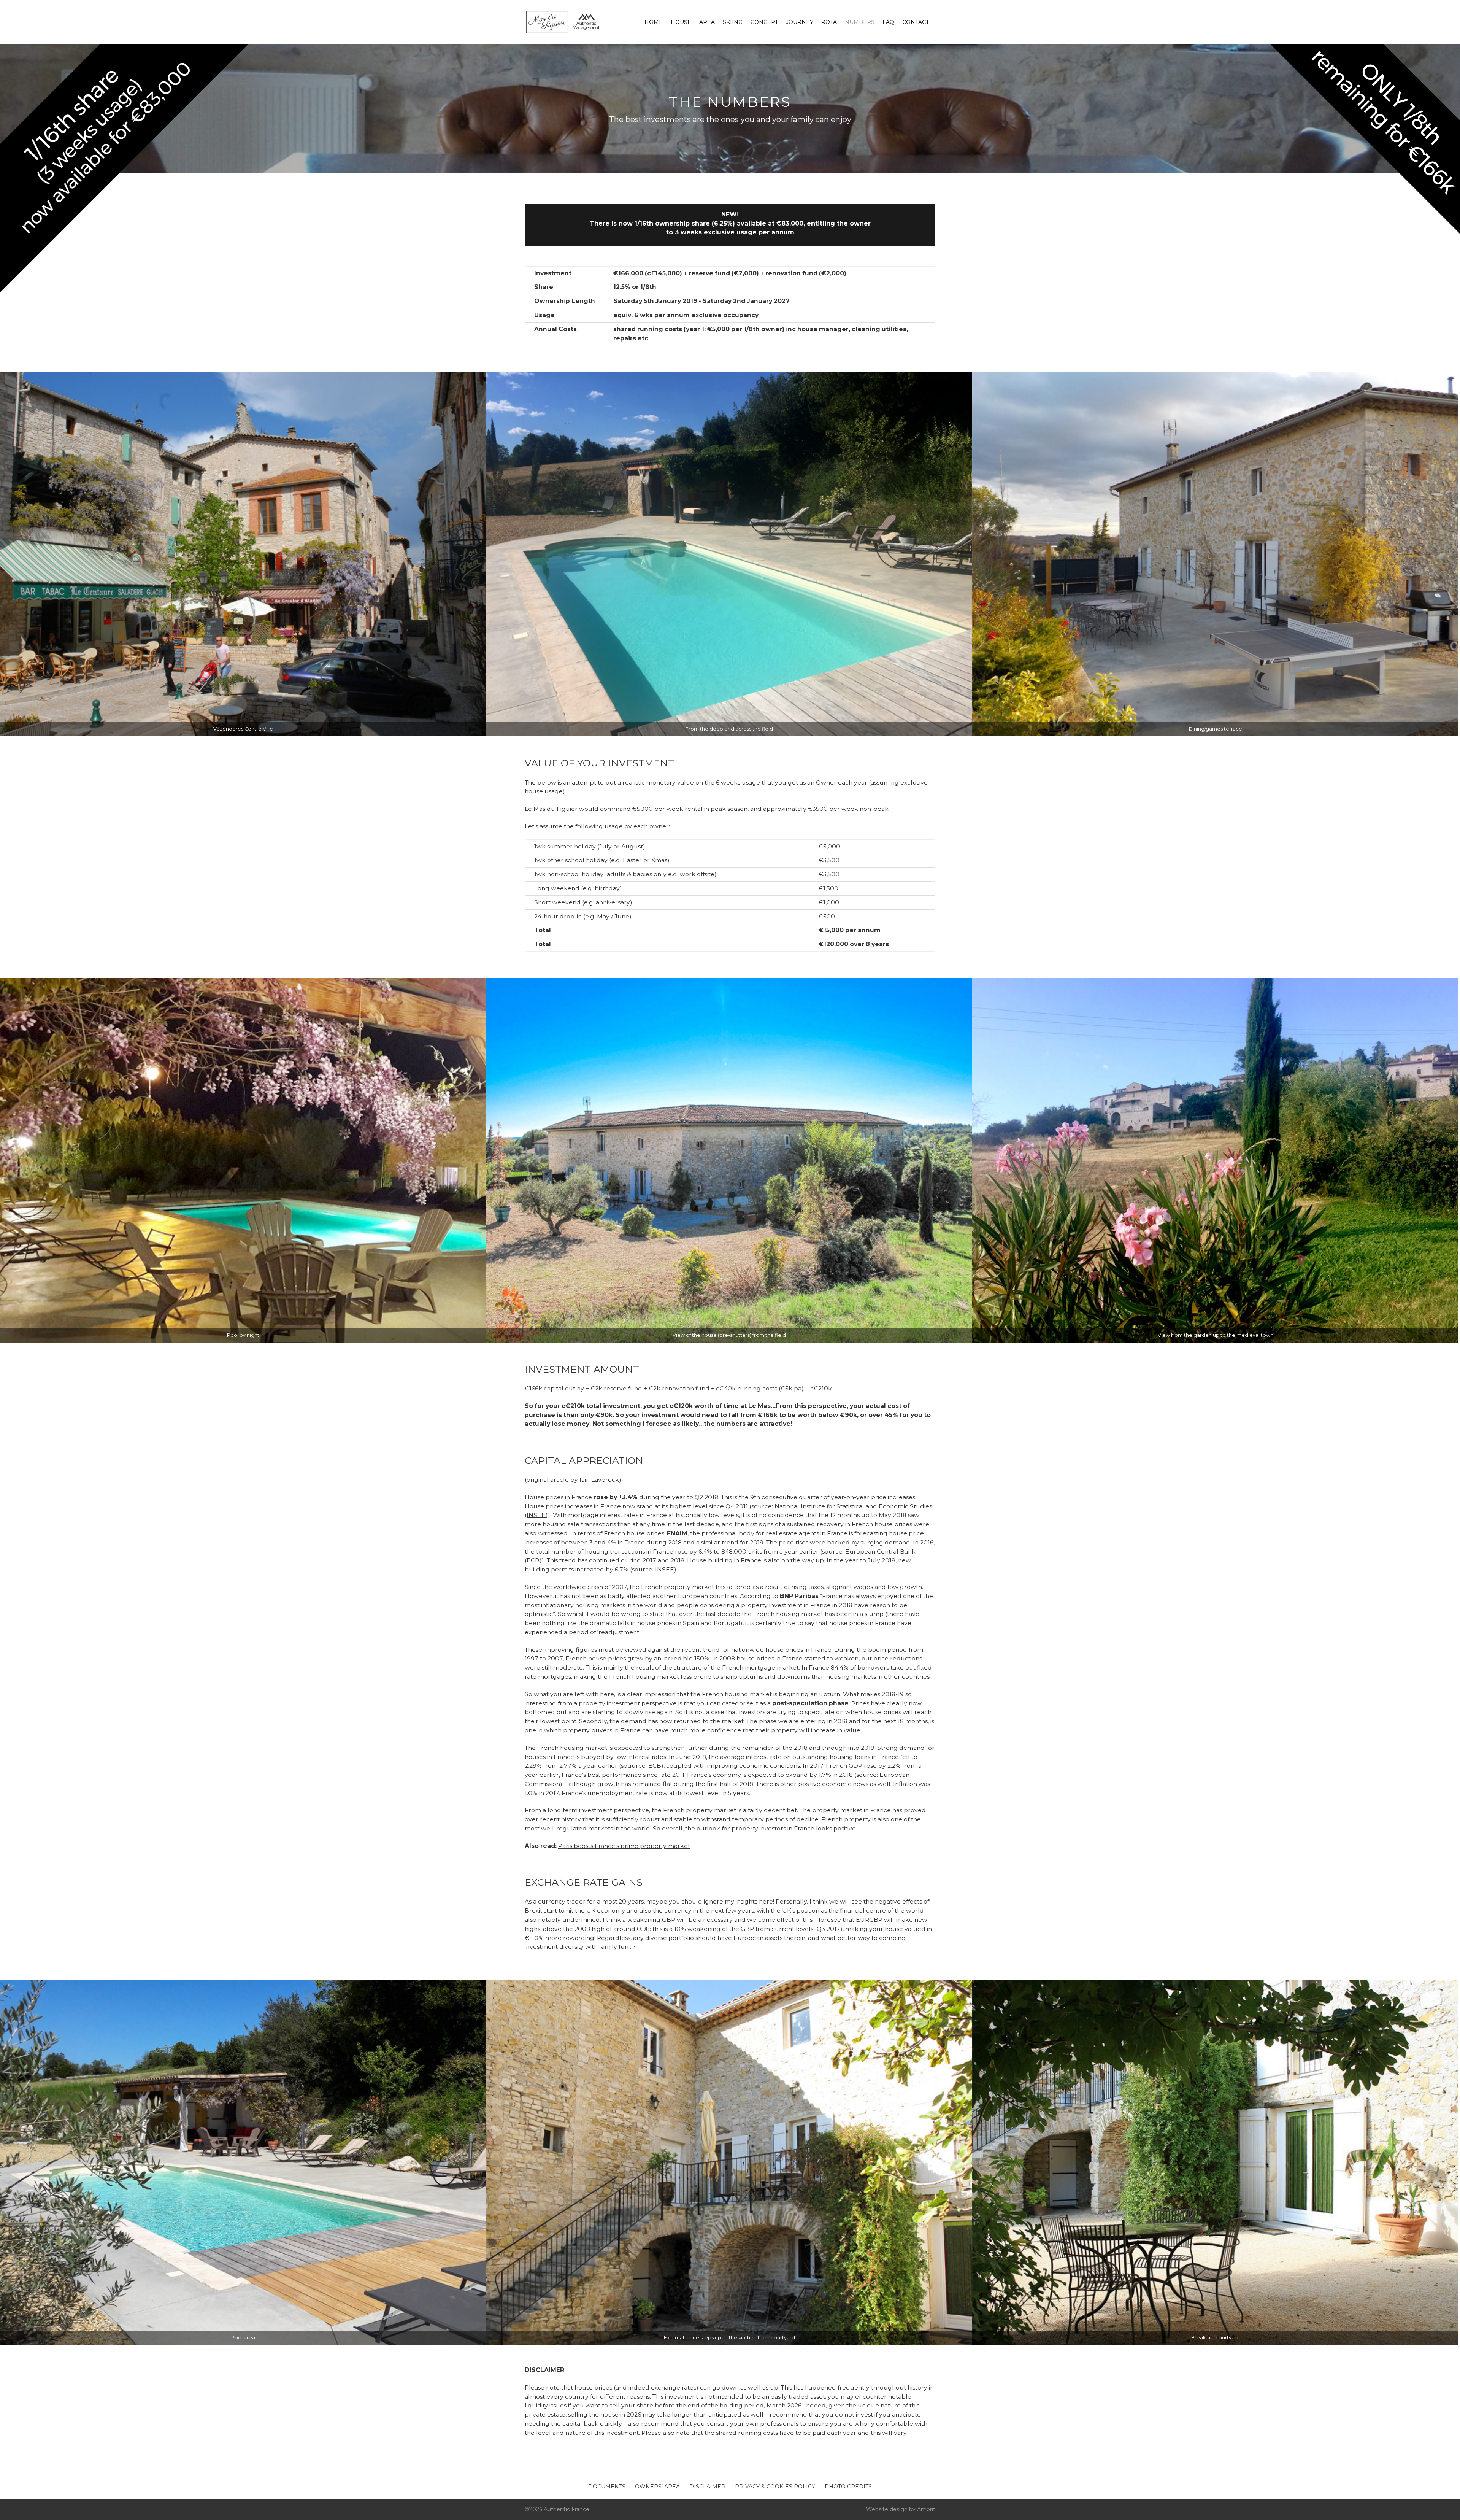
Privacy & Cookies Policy (775, 2487)
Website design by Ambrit (901, 2509)
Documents (607, 2487)
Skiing (733, 22)
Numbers (860, 22)
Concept (764, 22)
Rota (829, 22)
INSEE (536, 1515)
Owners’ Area (657, 2487)
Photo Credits (848, 2487)
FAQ (888, 22)
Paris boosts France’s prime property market (624, 1846)
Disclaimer (707, 2487)
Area (707, 22)
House (681, 22)
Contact (916, 22)
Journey (800, 22)
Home (654, 22)
